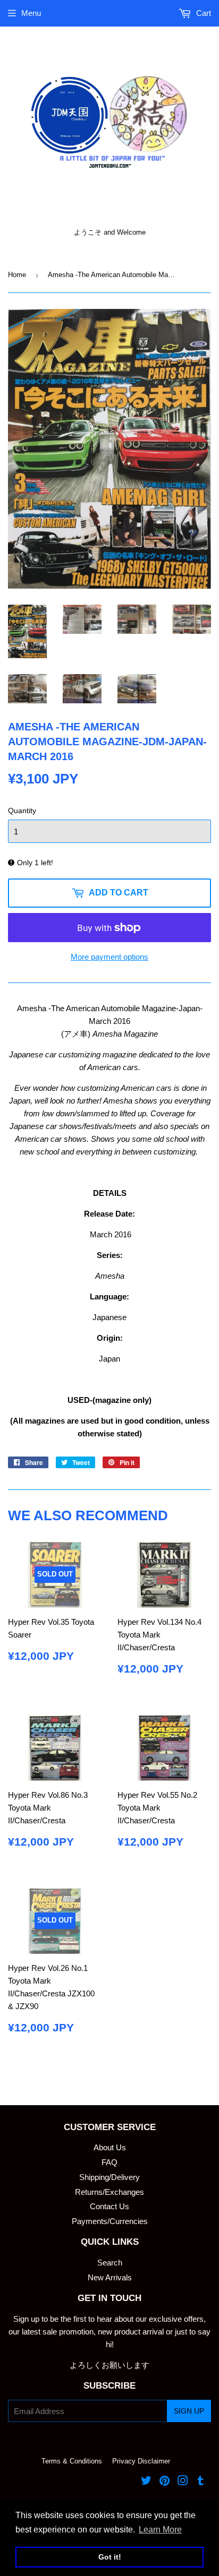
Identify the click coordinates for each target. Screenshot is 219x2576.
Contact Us (109, 2206)
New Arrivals (110, 2277)
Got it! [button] (110, 2557)
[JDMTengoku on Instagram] (183, 2482)
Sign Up (189, 2411)
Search (110, 2263)
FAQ (109, 2162)
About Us (110, 2147)
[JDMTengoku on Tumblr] (201, 2482)
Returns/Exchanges (109, 2192)
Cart (203, 13)
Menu (31, 13)
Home (17, 275)
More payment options (109, 957)
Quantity (22, 811)
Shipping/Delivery (109, 2177)
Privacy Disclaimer (141, 2461)
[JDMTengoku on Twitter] (146, 2482)
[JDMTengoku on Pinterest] (165, 2482)
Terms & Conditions (72, 2461)
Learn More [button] (160, 2530)
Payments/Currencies (110, 2221)
